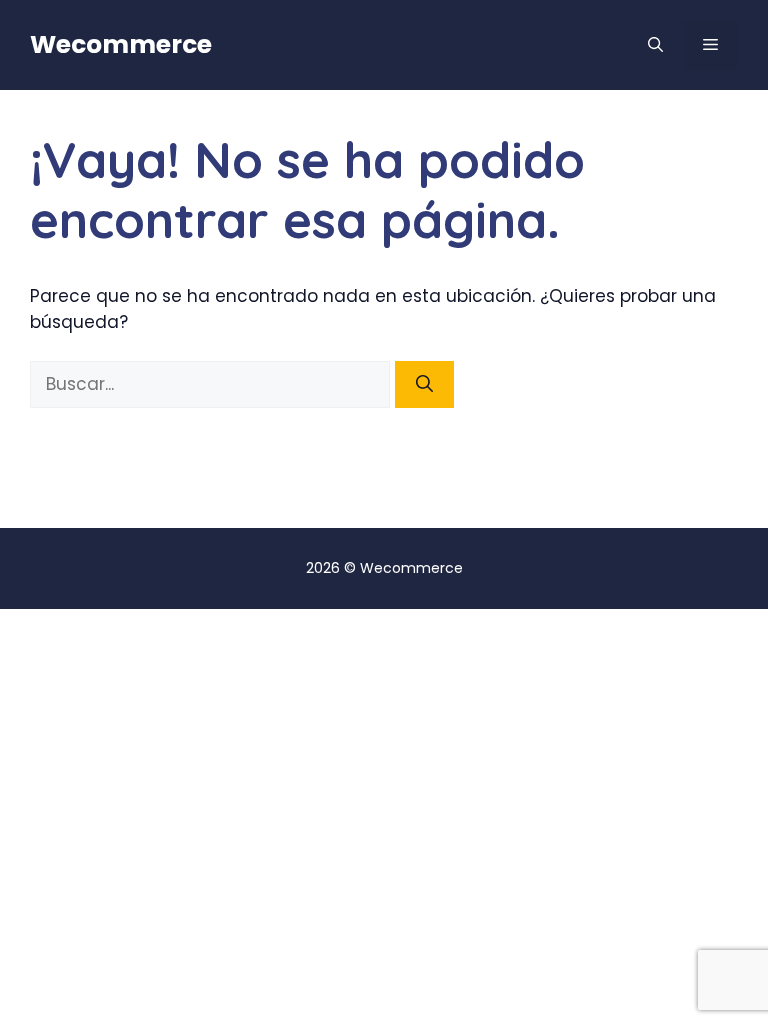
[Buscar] (424, 385)
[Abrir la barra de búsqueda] (655, 45)
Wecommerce (121, 44)
